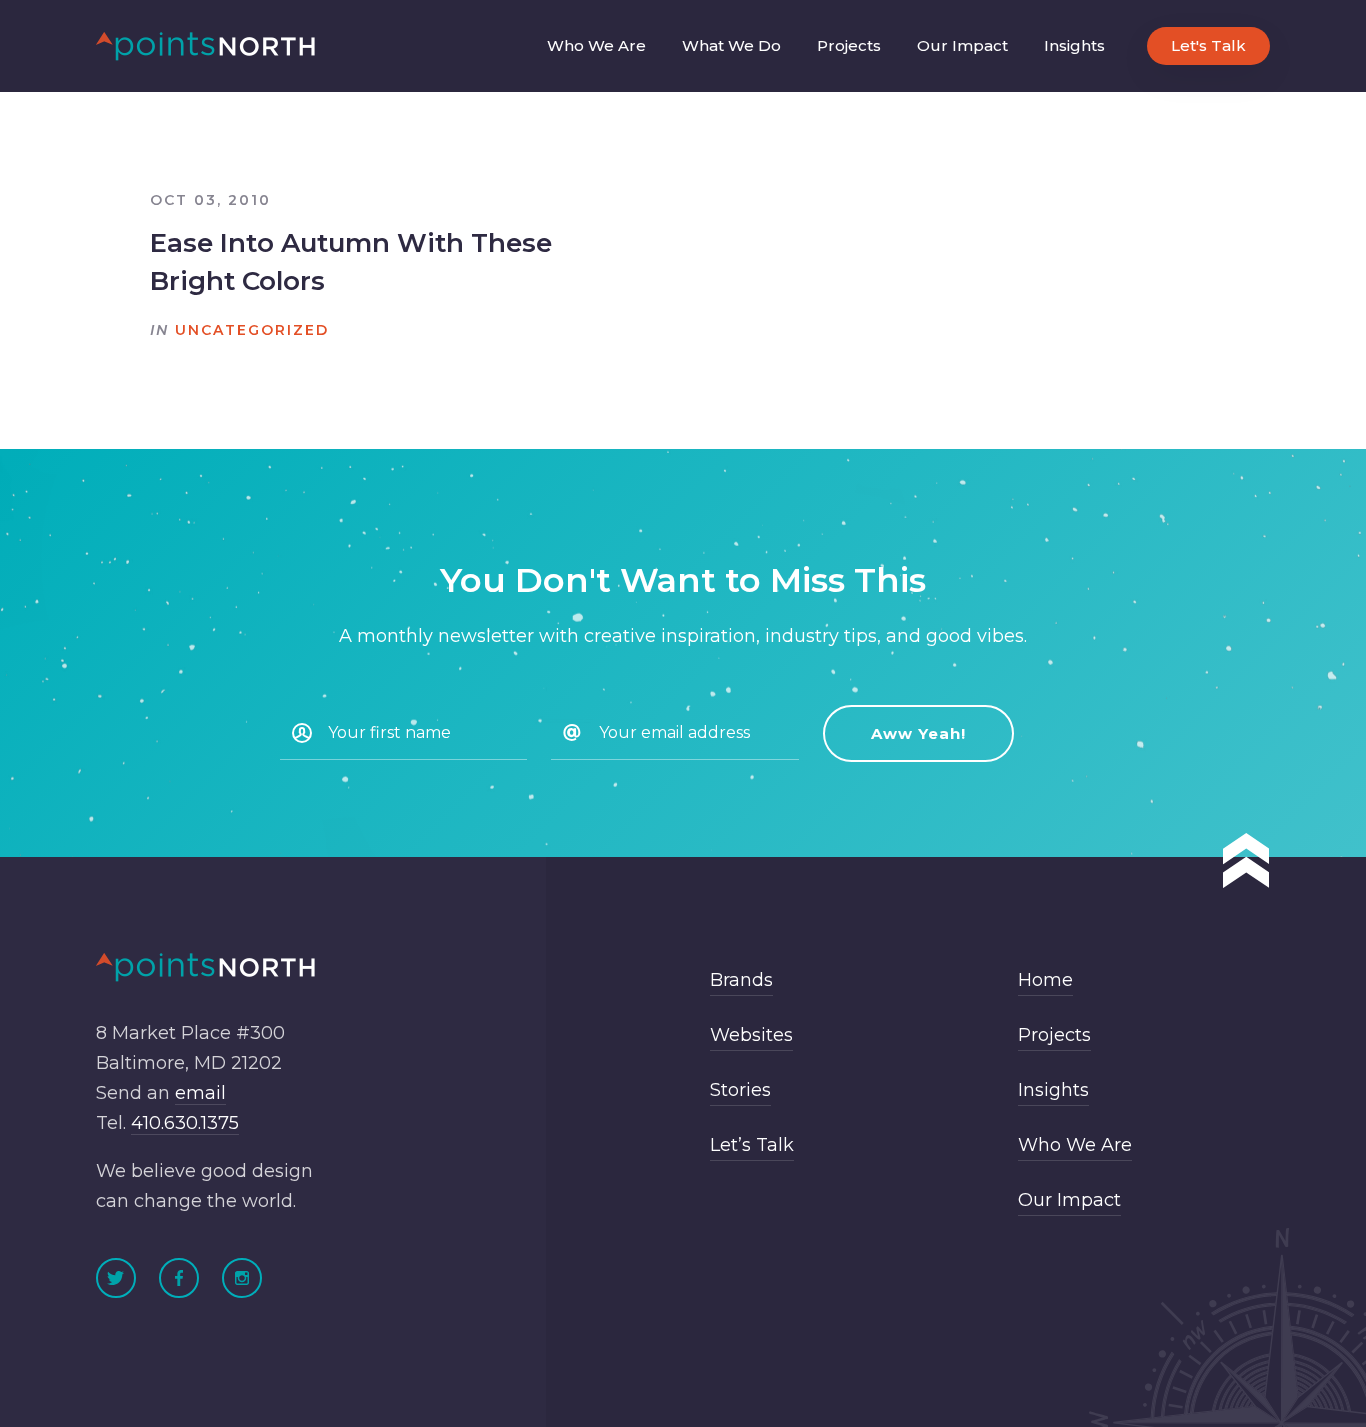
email (200, 1093)
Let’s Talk (752, 1145)
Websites (751, 1035)
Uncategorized (252, 330)
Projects (849, 45)
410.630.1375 (185, 1123)
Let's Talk (1208, 45)
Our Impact (962, 45)
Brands (741, 980)
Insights (1074, 45)
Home (1045, 980)
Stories (740, 1090)
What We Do (731, 45)
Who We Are (596, 45)
